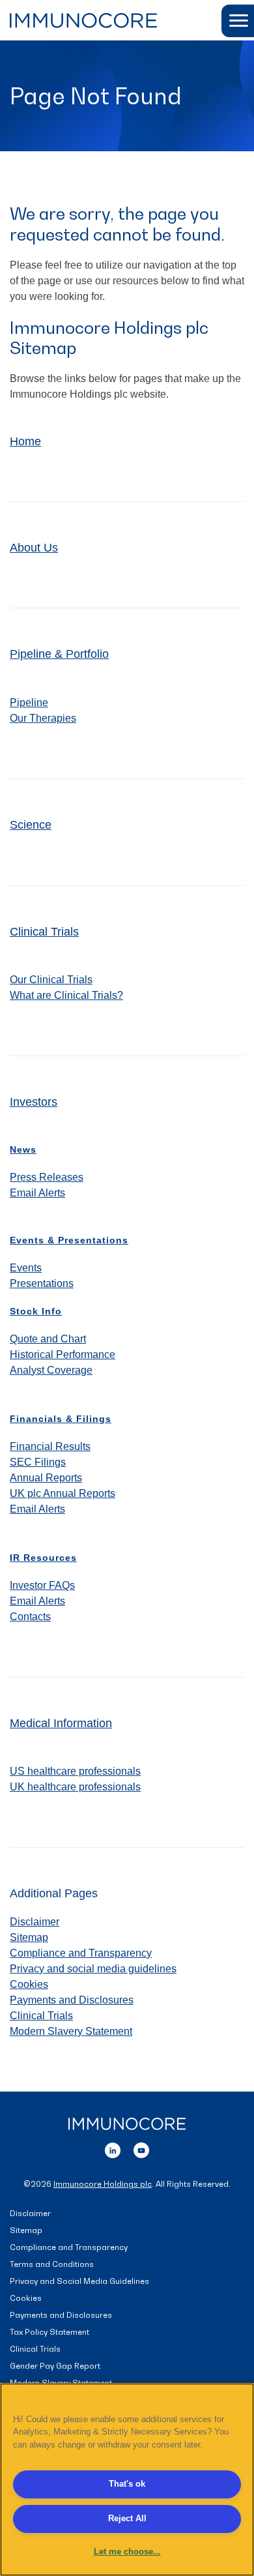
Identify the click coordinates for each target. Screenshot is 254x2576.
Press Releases (47, 1177)
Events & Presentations (69, 1240)
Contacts (30, 1617)
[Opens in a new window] (113, 2149)
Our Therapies (43, 718)
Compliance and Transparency (81, 1953)
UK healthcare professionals (75, 1787)
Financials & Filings (61, 1419)
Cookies (29, 1984)
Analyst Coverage (51, 1370)
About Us (34, 548)
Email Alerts (37, 1193)
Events (26, 1268)
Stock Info (36, 1311)
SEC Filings (38, 1462)
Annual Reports (46, 1478)
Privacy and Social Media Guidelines (79, 2282)
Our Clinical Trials (51, 980)
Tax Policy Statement (49, 2332)
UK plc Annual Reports (63, 1493)
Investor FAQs (42, 1585)
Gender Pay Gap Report (55, 2366)
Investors (34, 1102)
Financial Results (50, 1446)
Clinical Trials (44, 932)
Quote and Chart (48, 1339)
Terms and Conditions (52, 2265)
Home (25, 441)
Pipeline (29, 703)
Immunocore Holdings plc (103, 2184)
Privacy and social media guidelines (93, 1969)
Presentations (42, 1283)
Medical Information (61, 1723)
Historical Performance (63, 1355)
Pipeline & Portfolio (59, 654)
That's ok (127, 2484)
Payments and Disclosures (72, 2000)
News (23, 1149)
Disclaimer (35, 1922)
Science (31, 825)
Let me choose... (127, 2552)
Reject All (127, 2518)
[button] (238, 21)
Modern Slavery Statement (71, 2031)
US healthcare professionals (75, 1771)
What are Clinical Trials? (66, 995)
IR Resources (43, 1558)
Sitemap (29, 1937)
